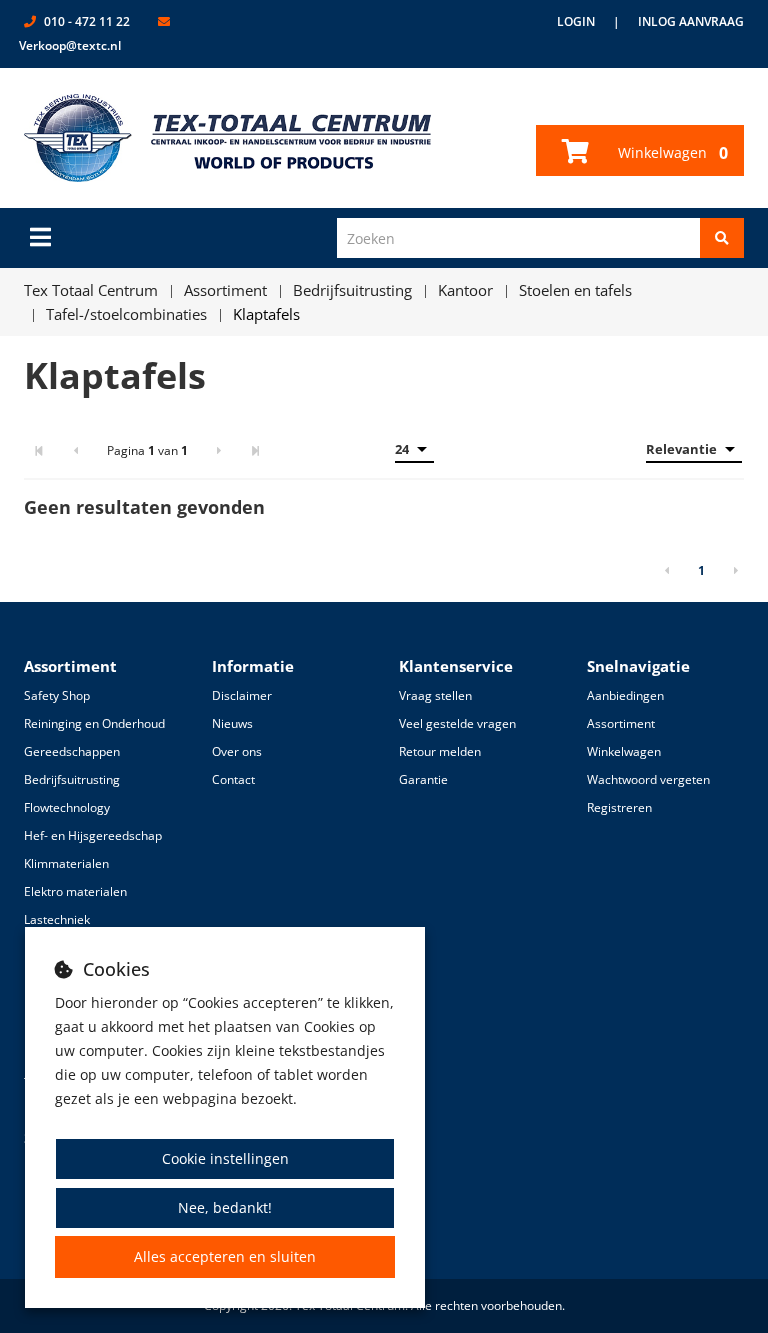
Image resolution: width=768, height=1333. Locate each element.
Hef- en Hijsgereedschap (93, 835)
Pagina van (147, 450)
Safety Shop (57, 695)
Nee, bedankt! (225, 1207)
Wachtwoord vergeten (648, 779)
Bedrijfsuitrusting (72, 779)
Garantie (423, 779)
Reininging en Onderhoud (94, 723)
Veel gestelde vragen (457, 723)
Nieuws (232, 723)
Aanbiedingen (625, 695)
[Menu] (40, 237)
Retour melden (440, 751)
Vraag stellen (435, 695)
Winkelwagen (671, 153)
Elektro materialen (75, 891)
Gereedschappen (72, 751)
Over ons (237, 751)
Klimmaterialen (66, 863)
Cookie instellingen (225, 1158)
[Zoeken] (722, 238)
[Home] (228, 138)
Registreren (619, 807)
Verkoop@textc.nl (70, 45)
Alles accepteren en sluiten (225, 1256)
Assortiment (621, 723)
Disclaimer (242, 695)
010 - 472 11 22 (87, 21)
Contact (233, 779)
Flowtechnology (67, 807)
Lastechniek (57, 919)
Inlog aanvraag (691, 21)
